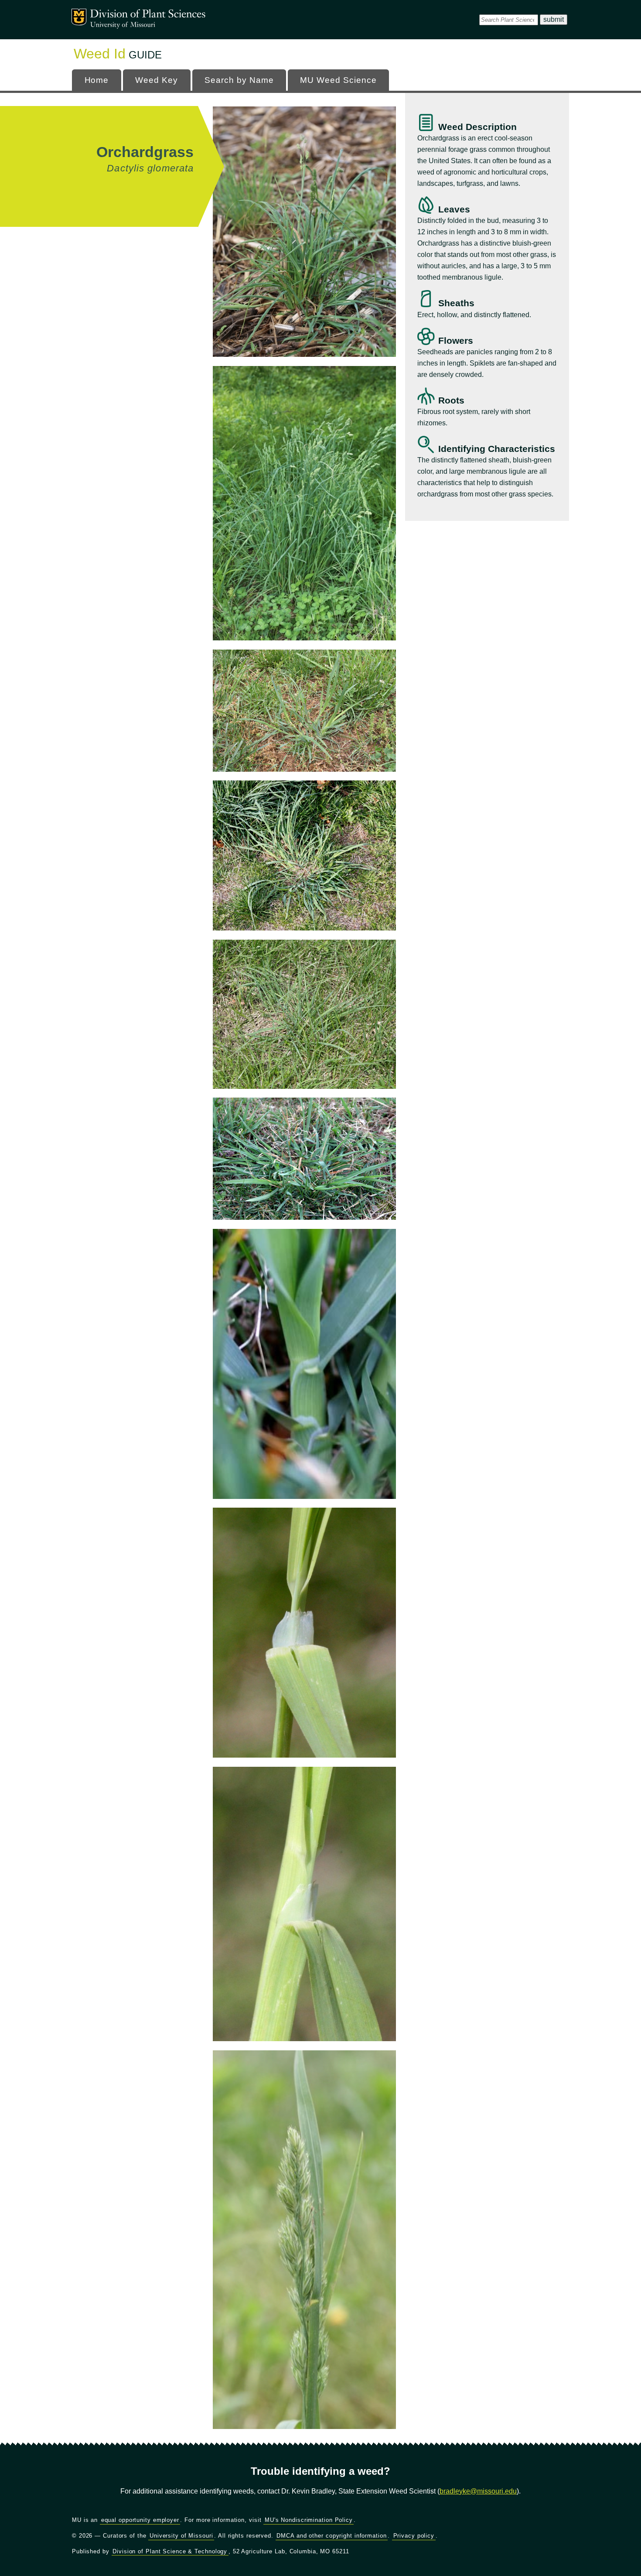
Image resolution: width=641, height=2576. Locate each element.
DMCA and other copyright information (331, 2536)
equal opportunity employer (140, 2520)
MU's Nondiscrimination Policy (309, 2520)
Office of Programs (148, 15)
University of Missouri (123, 25)
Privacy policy (414, 2536)
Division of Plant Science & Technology (170, 2551)
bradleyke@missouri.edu (478, 2491)
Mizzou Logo (79, 17)
